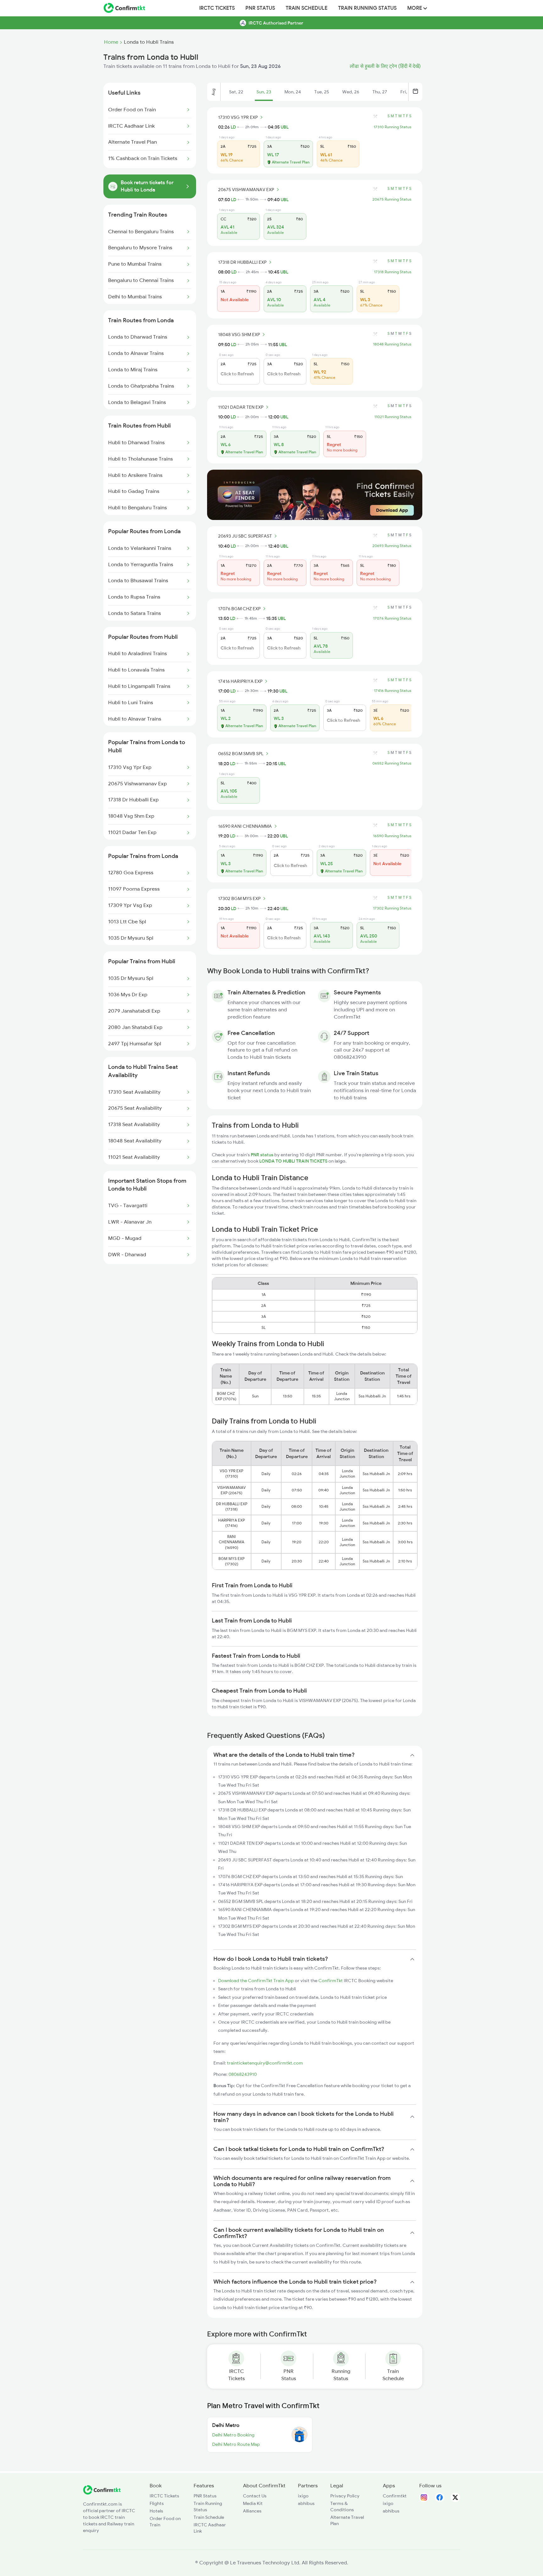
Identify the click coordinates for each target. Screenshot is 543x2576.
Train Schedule (307, 8)
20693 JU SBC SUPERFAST (245, 536)
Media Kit (253, 2503)
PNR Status (260, 8)
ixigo (303, 2496)
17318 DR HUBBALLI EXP (242, 262)
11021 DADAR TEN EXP (241, 407)
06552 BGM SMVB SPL (241, 754)
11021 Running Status (393, 417)
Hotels (156, 2511)
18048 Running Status (392, 344)
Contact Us (255, 2496)
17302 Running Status (392, 908)
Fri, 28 (407, 92)
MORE (415, 8)
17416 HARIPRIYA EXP (240, 681)
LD (233, 127)
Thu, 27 (380, 92)
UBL (285, 127)
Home (111, 42)
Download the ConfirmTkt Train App (256, 1981)
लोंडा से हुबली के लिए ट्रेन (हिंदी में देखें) (385, 66)
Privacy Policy (345, 2496)
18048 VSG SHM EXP (239, 334)
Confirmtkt (395, 2496)
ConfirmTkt (331, 1981)
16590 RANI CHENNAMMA (245, 826)
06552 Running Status (392, 763)
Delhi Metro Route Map (236, 2444)
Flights (157, 2503)
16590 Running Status (392, 836)
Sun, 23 (264, 92)
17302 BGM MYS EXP (239, 898)
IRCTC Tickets (217, 8)
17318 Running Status (393, 272)
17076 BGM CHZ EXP (239, 609)
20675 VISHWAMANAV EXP (246, 190)
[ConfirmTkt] (102, 2493)
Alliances (252, 2511)
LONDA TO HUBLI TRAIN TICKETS (294, 1161)
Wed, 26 (351, 92)
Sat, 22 (236, 92)
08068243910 (243, 2074)
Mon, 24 (293, 92)
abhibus (306, 2503)
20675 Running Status (392, 199)
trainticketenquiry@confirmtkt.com (265, 2063)
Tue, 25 (322, 92)
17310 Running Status (392, 127)
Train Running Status (367, 8)
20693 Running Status (392, 546)
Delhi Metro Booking (233, 2435)
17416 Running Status (393, 691)
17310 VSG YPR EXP (238, 117)
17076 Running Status (392, 618)
